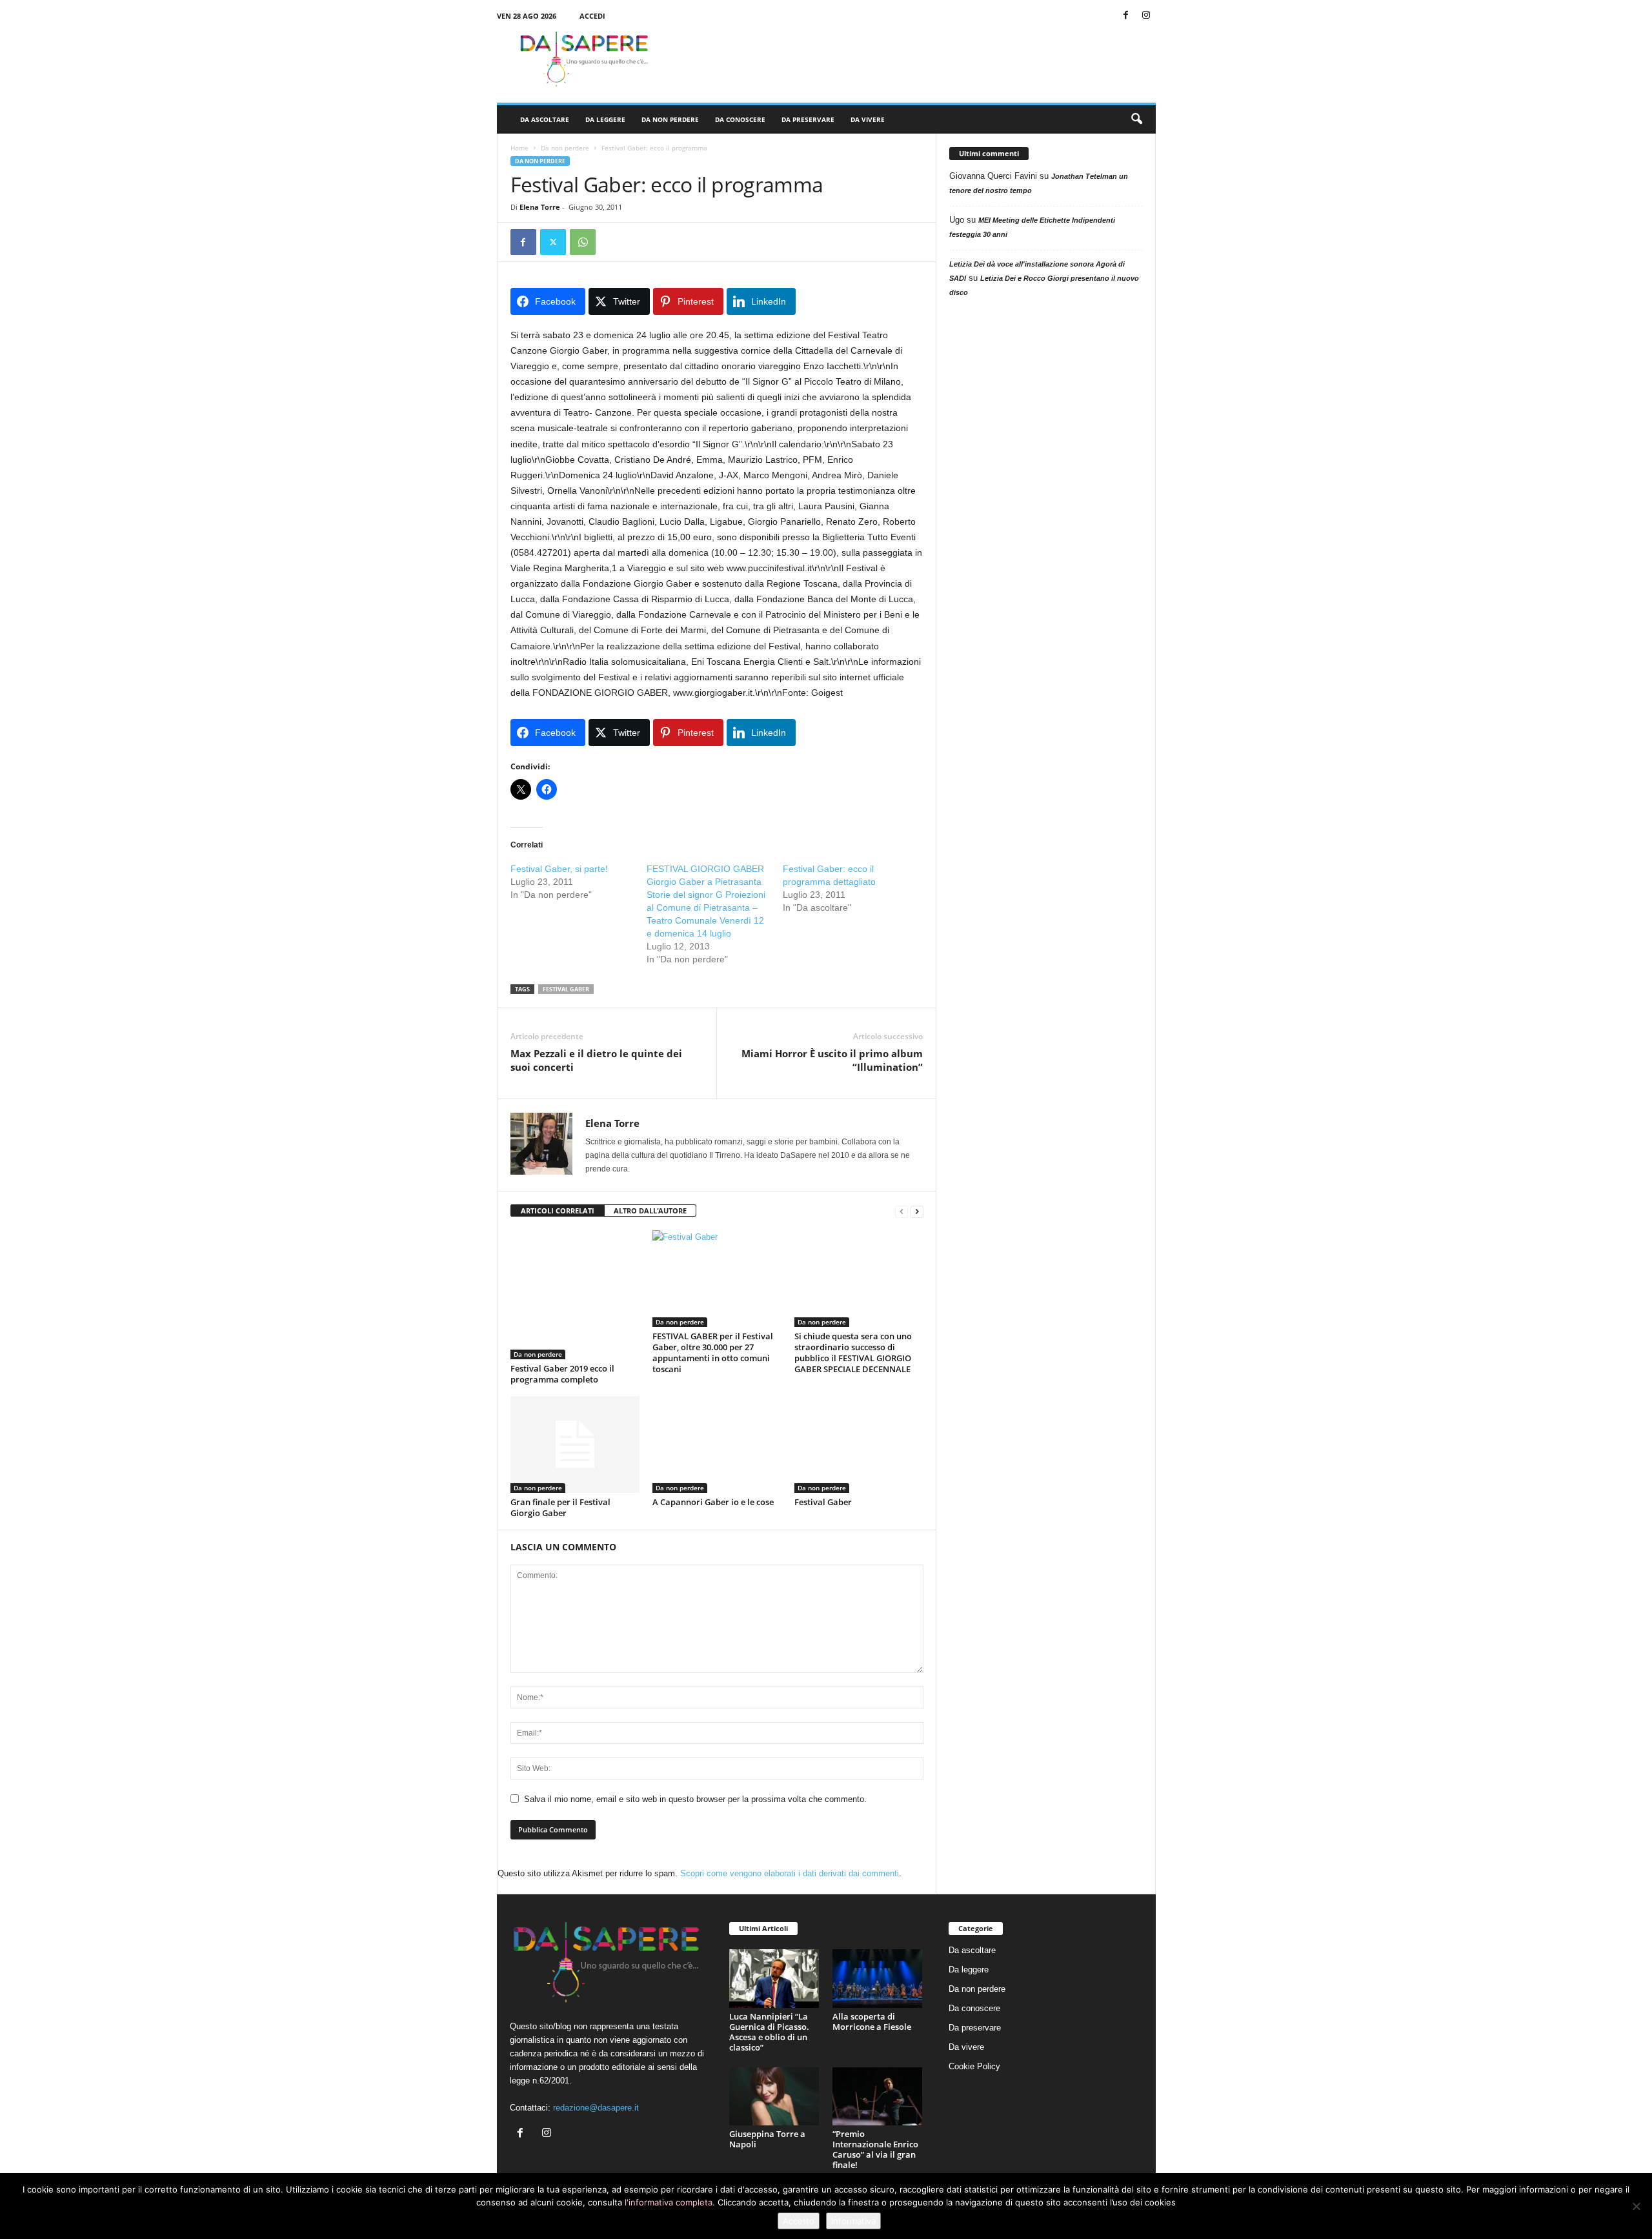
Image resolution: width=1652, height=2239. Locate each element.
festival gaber (566, 989)
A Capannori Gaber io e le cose (713, 1502)
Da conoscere (740, 119)
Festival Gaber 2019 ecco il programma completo (562, 1374)
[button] (1136, 119)
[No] (1636, 2206)
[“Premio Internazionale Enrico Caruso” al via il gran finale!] (878, 2097)
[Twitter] (553, 242)
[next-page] (917, 1211)
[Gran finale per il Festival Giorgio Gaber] (575, 1444)
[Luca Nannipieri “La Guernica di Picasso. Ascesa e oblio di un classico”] (774, 1979)
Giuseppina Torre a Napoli (767, 2139)
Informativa (853, 2221)
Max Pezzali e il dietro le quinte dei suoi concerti (596, 1060)
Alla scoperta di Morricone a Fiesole (872, 2021)
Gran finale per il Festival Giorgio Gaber (560, 1507)
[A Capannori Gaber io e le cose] (717, 1444)
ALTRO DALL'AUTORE (650, 1211)
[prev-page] (902, 1211)
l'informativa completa (669, 2202)
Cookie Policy (974, 2066)
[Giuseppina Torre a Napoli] (774, 2097)
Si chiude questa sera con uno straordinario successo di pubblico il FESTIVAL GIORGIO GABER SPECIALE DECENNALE (853, 1353)
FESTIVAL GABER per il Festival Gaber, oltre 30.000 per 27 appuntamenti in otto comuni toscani (713, 1353)
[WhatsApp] (583, 242)
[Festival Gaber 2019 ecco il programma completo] (575, 1295)
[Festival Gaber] (859, 1444)
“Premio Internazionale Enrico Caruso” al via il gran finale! (875, 2149)
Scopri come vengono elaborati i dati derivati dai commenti (790, 1873)
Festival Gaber (823, 1502)
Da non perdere (670, 119)
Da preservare (808, 119)
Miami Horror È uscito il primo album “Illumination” (832, 1060)
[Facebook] (1126, 16)
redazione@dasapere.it (596, 2108)
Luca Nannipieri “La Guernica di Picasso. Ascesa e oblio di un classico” (769, 2032)
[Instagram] (1146, 16)
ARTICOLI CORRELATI (558, 1211)
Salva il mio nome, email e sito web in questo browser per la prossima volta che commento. (695, 1799)
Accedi (592, 16)
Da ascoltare (545, 119)
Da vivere (868, 119)
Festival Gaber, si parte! (559, 869)
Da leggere (605, 119)
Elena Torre (540, 207)
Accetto (799, 2221)
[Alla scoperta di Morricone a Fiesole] (878, 1979)
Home (519, 148)
